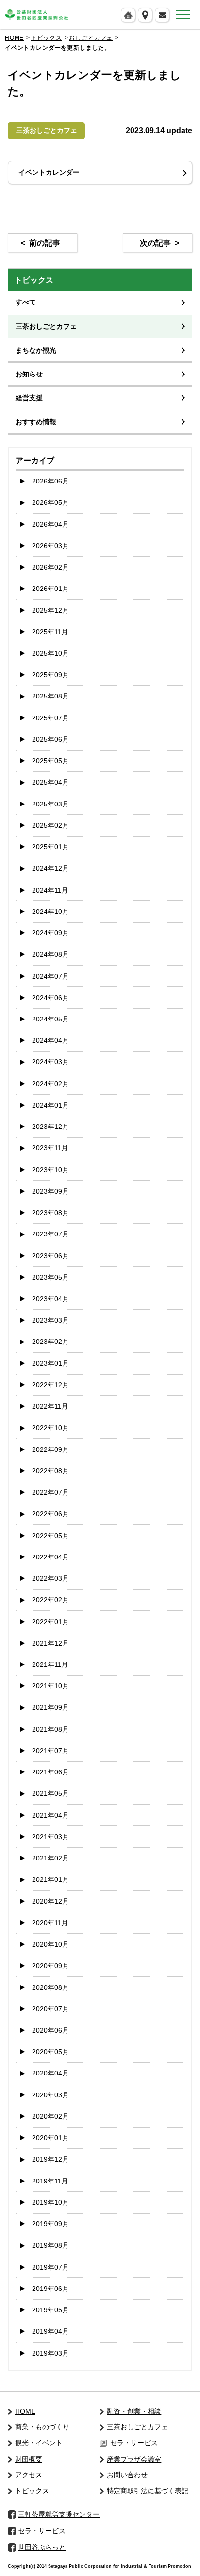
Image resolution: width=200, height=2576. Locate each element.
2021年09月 (50, 1707)
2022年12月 (50, 1385)
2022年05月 (50, 1536)
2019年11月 (50, 2181)
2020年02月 (50, 2116)
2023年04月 (50, 1299)
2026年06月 (50, 481)
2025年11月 (50, 632)
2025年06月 (50, 739)
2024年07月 (50, 976)
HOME (14, 38)
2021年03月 (50, 1837)
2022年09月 (50, 1449)
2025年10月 (50, 653)
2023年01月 (50, 1363)
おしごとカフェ (91, 38)
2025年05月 (50, 761)
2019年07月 (50, 2267)
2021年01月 (50, 1879)
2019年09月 (50, 2224)
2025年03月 (50, 804)
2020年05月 (50, 2052)
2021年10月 (50, 1686)
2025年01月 (50, 847)
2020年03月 (50, 2095)
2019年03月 (50, 2353)
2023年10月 (50, 1170)
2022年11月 (50, 1406)
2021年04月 (50, 1815)
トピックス (47, 38)
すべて (26, 302)
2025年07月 (50, 718)
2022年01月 (50, 1622)
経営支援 (29, 398)
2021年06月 (50, 1772)
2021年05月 (50, 1793)
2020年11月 (50, 1923)
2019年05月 (50, 2310)
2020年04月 (50, 2073)
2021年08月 (50, 1729)
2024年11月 (50, 890)
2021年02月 (50, 1858)
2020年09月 (50, 1966)
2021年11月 (50, 1664)
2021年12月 (50, 1643)
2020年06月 (50, 2030)
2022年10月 (50, 1428)
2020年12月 (50, 1901)
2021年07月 (50, 1751)
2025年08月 (50, 696)
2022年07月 (50, 1492)
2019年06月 (50, 2289)
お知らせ (29, 374)
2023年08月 (50, 1213)
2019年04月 (50, 2331)
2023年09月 (50, 1191)
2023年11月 (50, 1148)
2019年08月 (50, 2245)
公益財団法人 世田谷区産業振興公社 (36, 15)
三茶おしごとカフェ (46, 326)
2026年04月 (50, 524)
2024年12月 (50, 868)
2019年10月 (50, 2202)
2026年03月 (50, 546)
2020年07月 (50, 2009)
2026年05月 (50, 502)
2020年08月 (50, 1987)
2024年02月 (50, 1084)
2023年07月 (50, 1234)
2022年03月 (50, 1578)
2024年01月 (50, 1105)
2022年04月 (50, 1557)
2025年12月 (50, 610)
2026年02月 (50, 567)
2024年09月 (50, 933)
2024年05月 (50, 1019)
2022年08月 (50, 1471)
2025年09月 (50, 675)
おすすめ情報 (36, 422)
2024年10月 (50, 912)
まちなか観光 (36, 350)
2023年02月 (50, 1342)
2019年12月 (50, 2159)
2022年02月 (50, 1600)
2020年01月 (50, 2138)
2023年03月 (50, 1320)
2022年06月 (50, 1514)
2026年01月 (50, 589)
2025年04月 (50, 782)
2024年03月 (50, 1062)
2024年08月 (50, 954)
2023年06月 (50, 1256)
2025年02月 (50, 825)
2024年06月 (50, 998)
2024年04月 (50, 1040)
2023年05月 (50, 1277)
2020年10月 (50, 1944)
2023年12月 (50, 1127)
